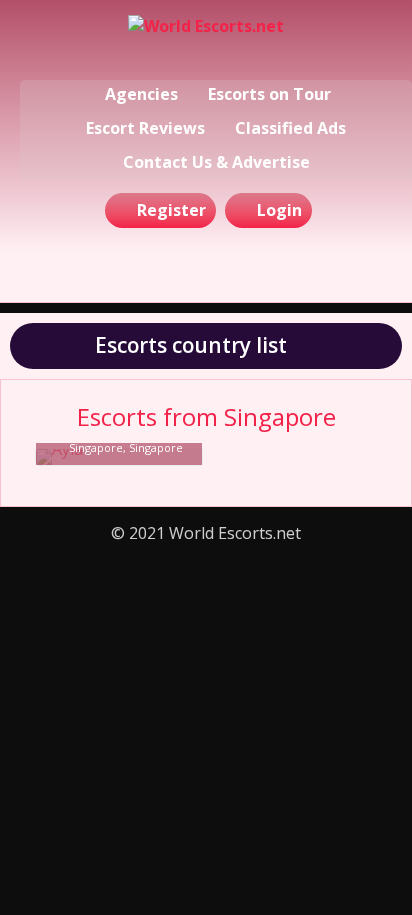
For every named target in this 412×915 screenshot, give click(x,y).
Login (279, 210)
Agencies (141, 94)
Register (171, 210)
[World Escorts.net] (206, 43)
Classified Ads (290, 128)
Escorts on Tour (269, 94)
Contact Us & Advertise (216, 162)
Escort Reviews (145, 128)
